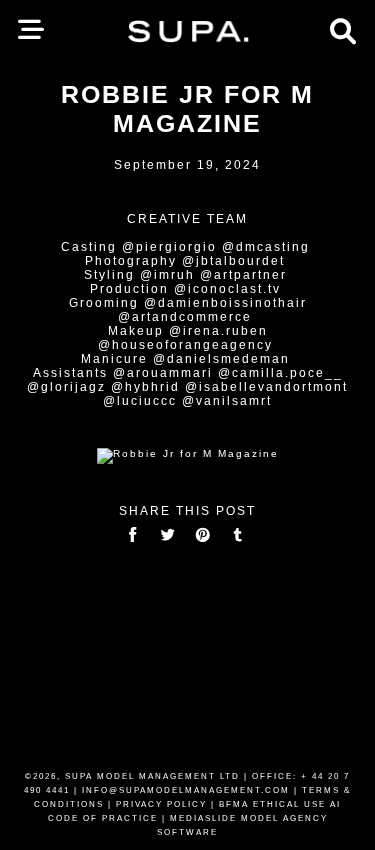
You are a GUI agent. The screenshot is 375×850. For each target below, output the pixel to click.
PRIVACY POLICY (161, 804)
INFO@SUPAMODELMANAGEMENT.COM (186, 790)
